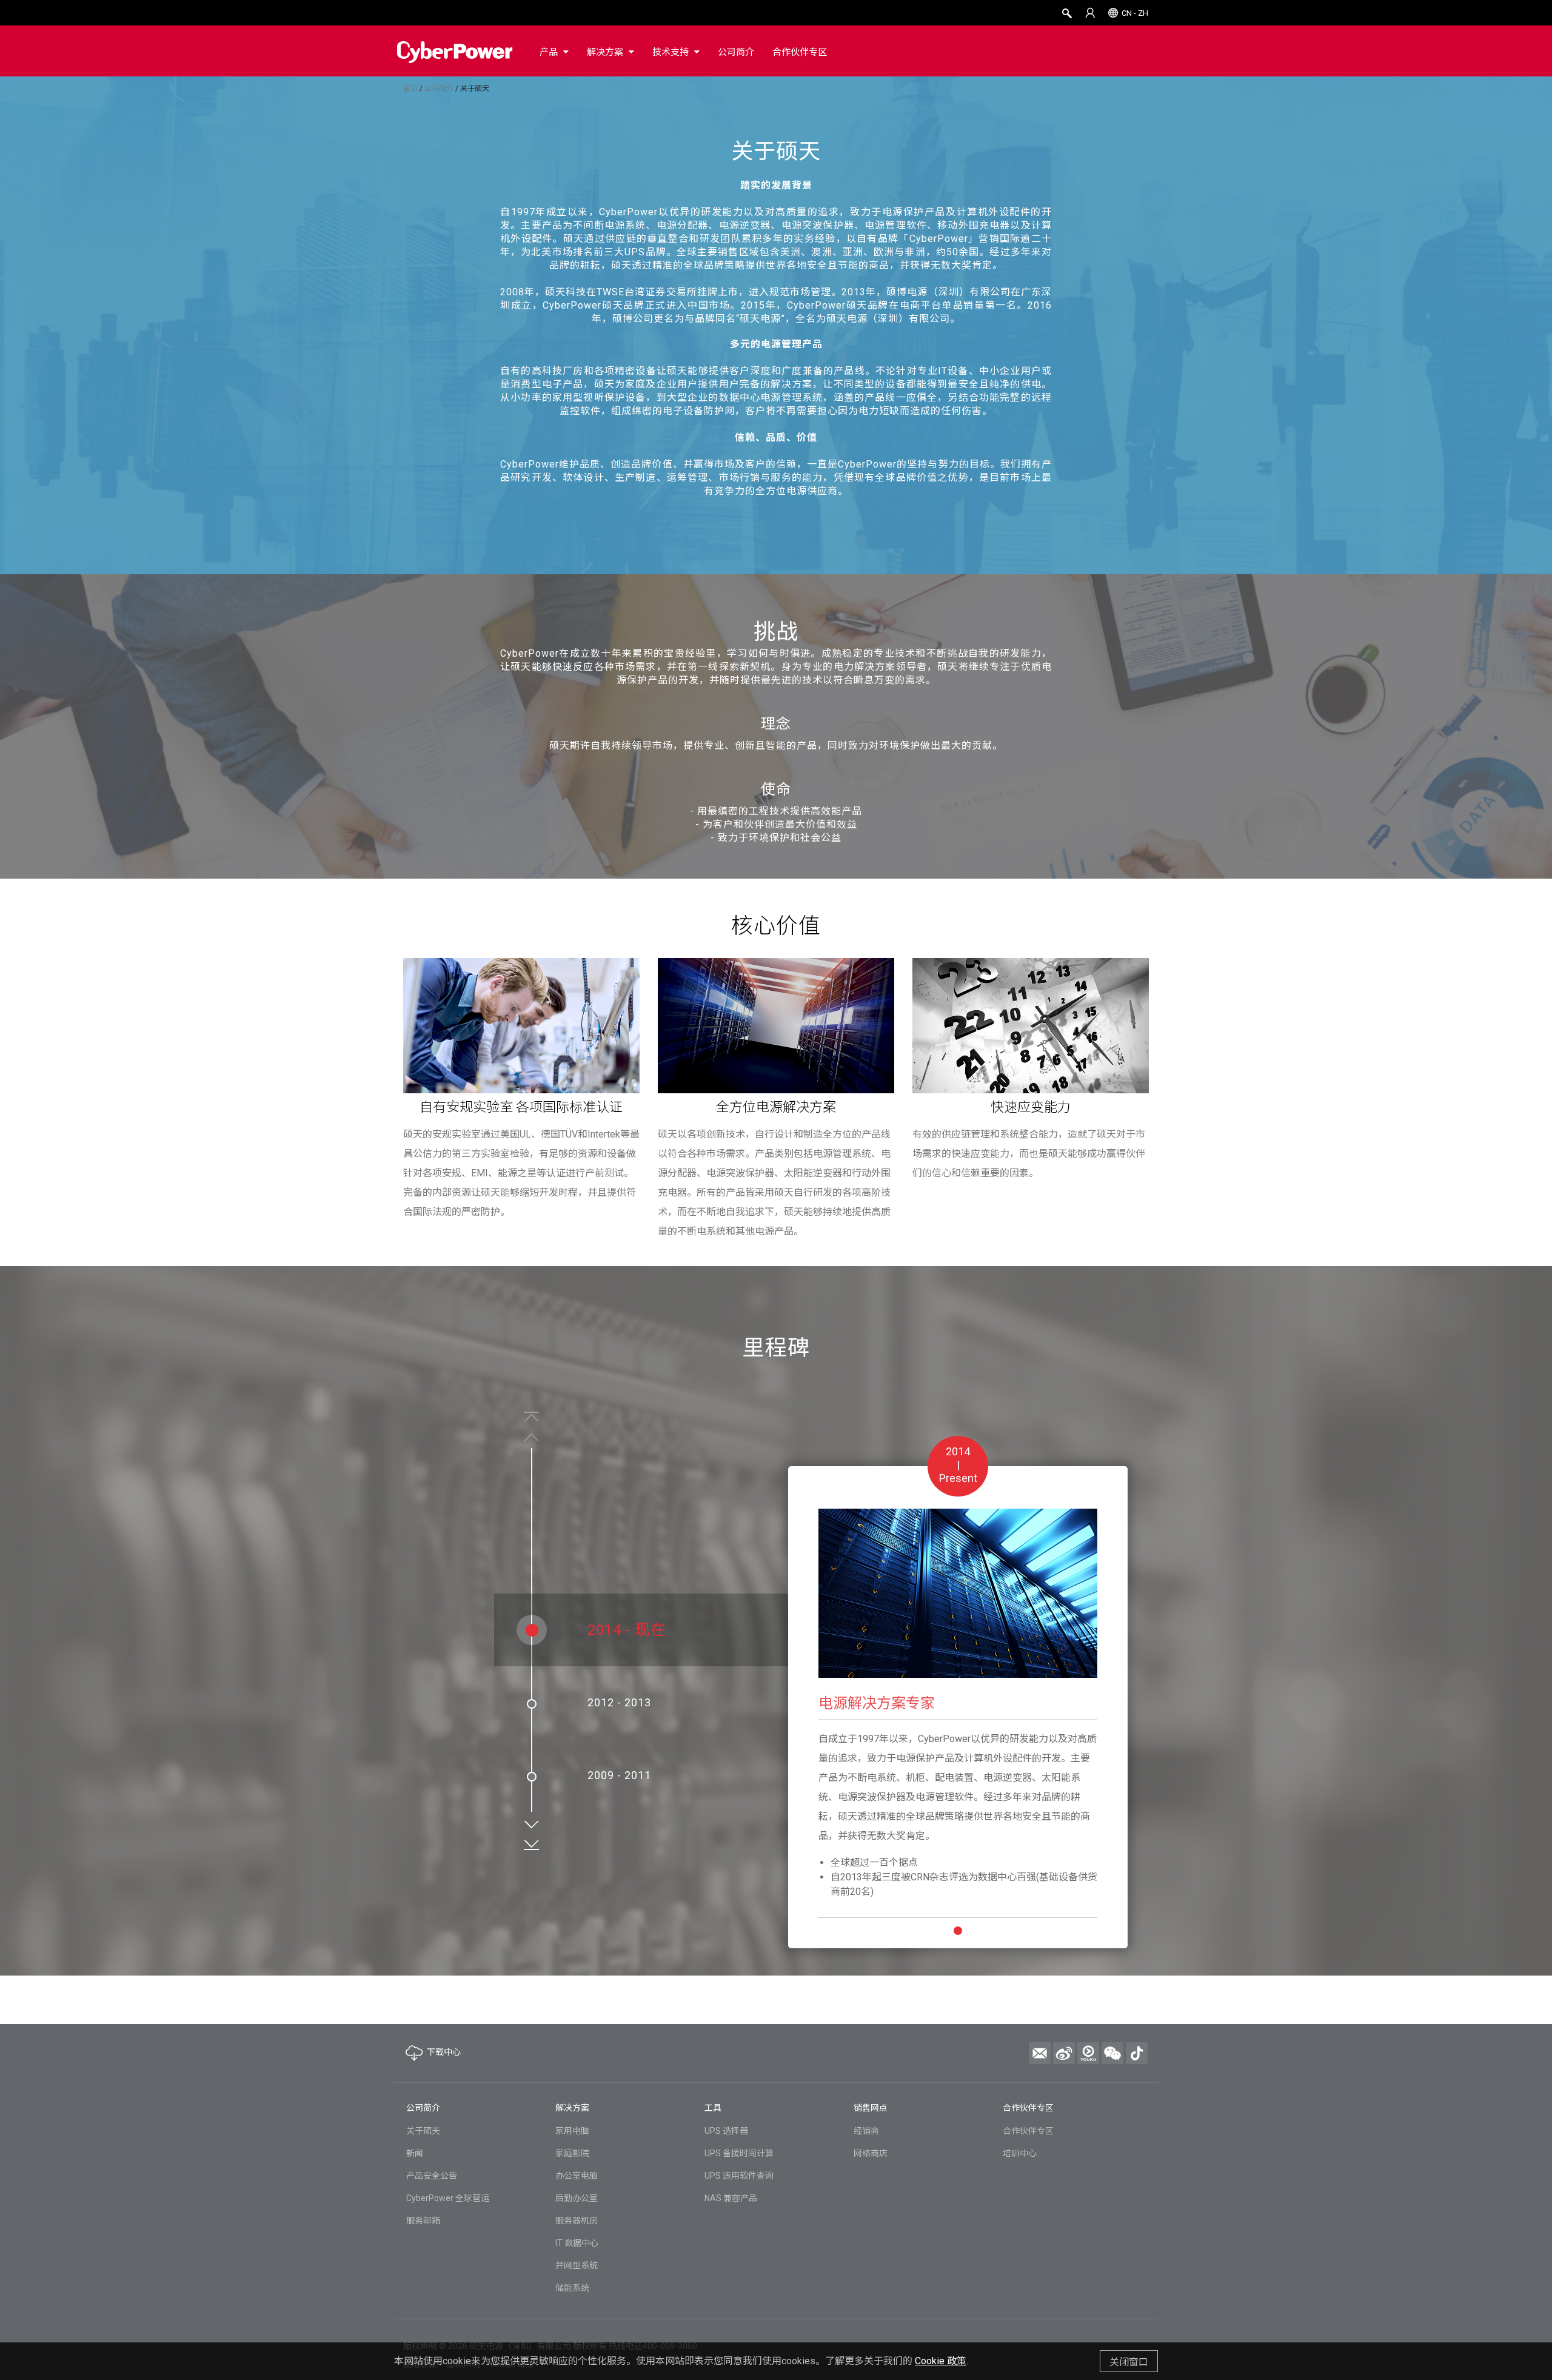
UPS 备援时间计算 (739, 2153)
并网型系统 (577, 2265)
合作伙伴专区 (1028, 2131)
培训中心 (1020, 2153)
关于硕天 (423, 2131)
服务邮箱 (423, 2221)
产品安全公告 (432, 2176)
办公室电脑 (577, 2176)
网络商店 (871, 2153)
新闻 (415, 2153)
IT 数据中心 (577, 2243)
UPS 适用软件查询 (739, 2176)
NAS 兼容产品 (731, 2198)
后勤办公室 (577, 2198)
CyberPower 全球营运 (448, 2198)
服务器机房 (577, 2221)
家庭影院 (572, 2153)
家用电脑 (572, 2131)
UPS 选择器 (726, 2131)
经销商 (866, 2131)
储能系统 (572, 2288)
